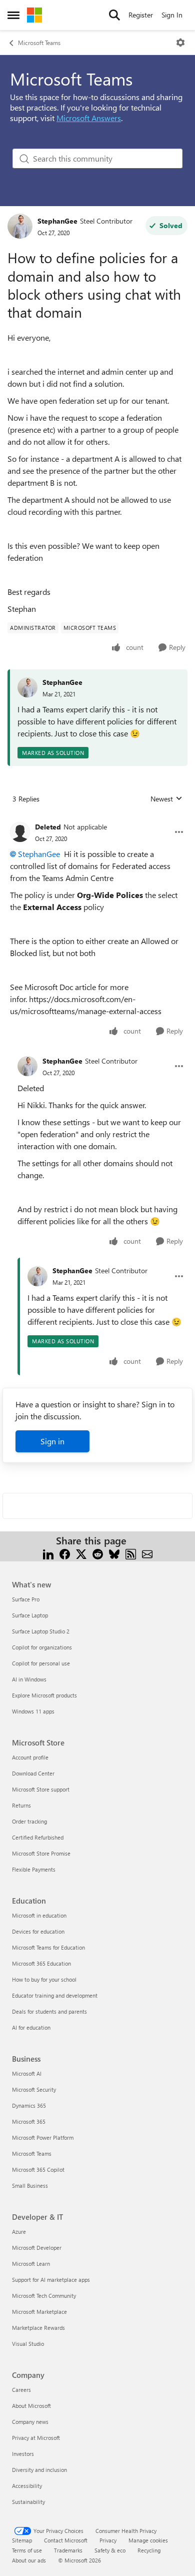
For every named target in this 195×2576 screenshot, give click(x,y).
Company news (30, 2422)
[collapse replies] (97, 819)
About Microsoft (31, 2406)
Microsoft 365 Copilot (38, 2170)
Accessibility (27, 2486)
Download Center (33, 1773)
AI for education (31, 2027)
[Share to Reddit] (98, 1553)
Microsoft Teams (39, 43)
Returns (21, 1805)
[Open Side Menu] (13, 15)
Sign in (52, 1441)
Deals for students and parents (49, 2011)
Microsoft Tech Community (44, 2296)
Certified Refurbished (38, 1837)
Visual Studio (28, 2344)
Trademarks (68, 2550)
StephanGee (57, 221)
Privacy (108, 2540)
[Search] (114, 15)
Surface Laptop (30, 1615)
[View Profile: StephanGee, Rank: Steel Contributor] (20, 226)
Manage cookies (148, 2540)
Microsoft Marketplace (39, 2312)
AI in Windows (29, 1679)
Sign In (172, 15)
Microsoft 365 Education (41, 1963)
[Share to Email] (147, 1553)
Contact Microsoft (66, 2540)
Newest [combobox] (166, 799)
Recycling (149, 2550)
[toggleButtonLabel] (180, 43)
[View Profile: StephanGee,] (27, 687)
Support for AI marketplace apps (51, 2280)
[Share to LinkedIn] (48, 1553)
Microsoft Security (34, 2089)
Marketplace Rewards (38, 2328)
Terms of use (27, 2550)
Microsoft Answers (89, 118)
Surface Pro (26, 1599)
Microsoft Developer (37, 2248)
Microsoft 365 (29, 2121)
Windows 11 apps (33, 1711)
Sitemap (22, 2540)
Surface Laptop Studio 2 (41, 1631)
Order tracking (29, 1821)
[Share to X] (81, 1553)
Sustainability (28, 2502)
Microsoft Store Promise (41, 1853)
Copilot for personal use (41, 1663)
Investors (23, 2454)
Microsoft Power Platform (43, 2137)
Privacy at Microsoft (36, 2438)
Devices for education (38, 1931)
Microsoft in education (39, 1915)
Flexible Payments (34, 1869)
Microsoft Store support (41, 1789)
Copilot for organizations (42, 1647)
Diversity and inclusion (39, 2470)
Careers (21, 2390)
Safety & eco (110, 2550)
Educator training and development (55, 1995)
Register (141, 15)
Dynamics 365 (29, 2105)
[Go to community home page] (34, 15)
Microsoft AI (27, 2073)
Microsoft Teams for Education (48, 1947)
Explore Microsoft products (44, 1695)
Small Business (30, 2186)
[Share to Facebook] (65, 1553)
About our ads (29, 2560)
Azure (19, 2232)
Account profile (30, 1757)
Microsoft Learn (31, 2264)
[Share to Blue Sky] (114, 1553)
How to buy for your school (44, 1979)
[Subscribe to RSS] (131, 1553)
